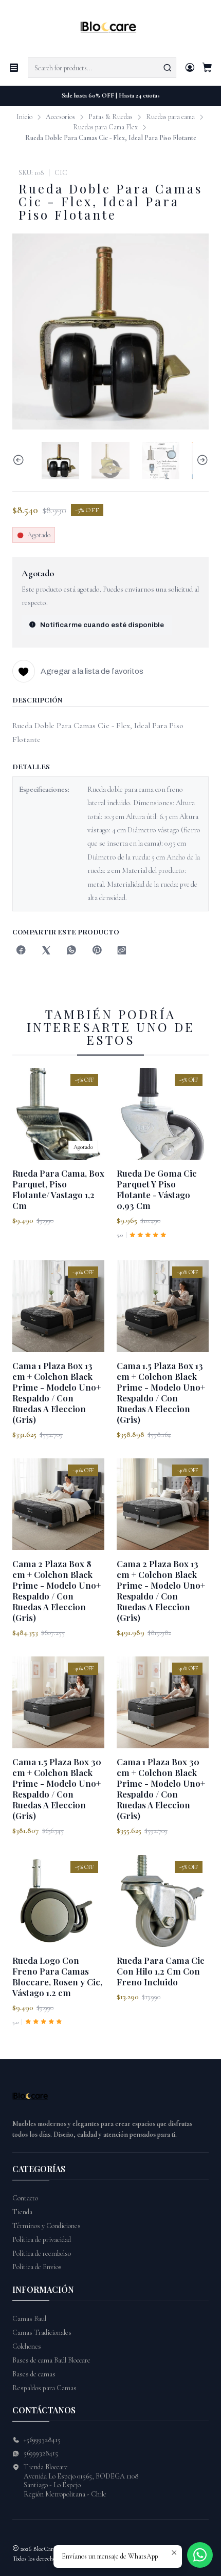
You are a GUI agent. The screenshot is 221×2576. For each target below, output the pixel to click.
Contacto (25, 2198)
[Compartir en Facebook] (21, 951)
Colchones (27, 2346)
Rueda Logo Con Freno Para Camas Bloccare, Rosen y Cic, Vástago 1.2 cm (57, 1976)
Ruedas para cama (170, 117)
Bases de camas (34, 2374)
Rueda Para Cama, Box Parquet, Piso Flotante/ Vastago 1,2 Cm (58, 1189)
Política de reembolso (42, 2253)
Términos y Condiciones (47, 2226)
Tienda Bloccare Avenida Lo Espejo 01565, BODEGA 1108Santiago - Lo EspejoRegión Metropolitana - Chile (81, 2481)
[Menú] (14, 68)
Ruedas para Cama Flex (105, 127)
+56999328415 (42, 2440)
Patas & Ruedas (110, 117)
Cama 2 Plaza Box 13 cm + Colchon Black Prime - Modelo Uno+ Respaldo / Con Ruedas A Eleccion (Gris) (161, 1591)
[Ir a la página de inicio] (111, 28)
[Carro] (207, 68)
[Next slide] (201, 461)
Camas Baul (29, 2319)
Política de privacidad (42, 2240)
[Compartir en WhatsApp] (71, 951)
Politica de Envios (37, 2267)
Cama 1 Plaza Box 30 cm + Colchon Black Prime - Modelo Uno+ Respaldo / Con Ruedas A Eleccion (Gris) (161, 1789)
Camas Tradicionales (42, 2333)
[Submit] (168, 68)
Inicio (24, 117)
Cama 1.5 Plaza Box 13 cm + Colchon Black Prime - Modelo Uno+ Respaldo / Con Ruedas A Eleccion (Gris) (161, 1392)
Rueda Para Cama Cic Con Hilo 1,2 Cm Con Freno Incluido (161, 1971)
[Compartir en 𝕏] (46, 951)
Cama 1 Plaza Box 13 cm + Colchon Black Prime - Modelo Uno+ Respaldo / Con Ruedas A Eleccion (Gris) (57, 1392)
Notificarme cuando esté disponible (102, 625)
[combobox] (102, 68)
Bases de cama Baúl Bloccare (51, 2360)
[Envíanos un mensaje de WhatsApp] (200, 2555)
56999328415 (41, 2453)
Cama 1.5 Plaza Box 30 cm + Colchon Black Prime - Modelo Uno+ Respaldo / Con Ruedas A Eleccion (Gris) (57, 1789)
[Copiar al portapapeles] (122, 951)
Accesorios (60, 117)
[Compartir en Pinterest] (97, 951)
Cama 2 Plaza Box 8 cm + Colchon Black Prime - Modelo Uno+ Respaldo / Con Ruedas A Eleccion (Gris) (57, 1591)
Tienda (22, 2212)
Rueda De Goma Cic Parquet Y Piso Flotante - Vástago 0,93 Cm (157, 1189)
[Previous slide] (20, 461)
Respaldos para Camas (44, 2388)
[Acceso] (190, 68)
